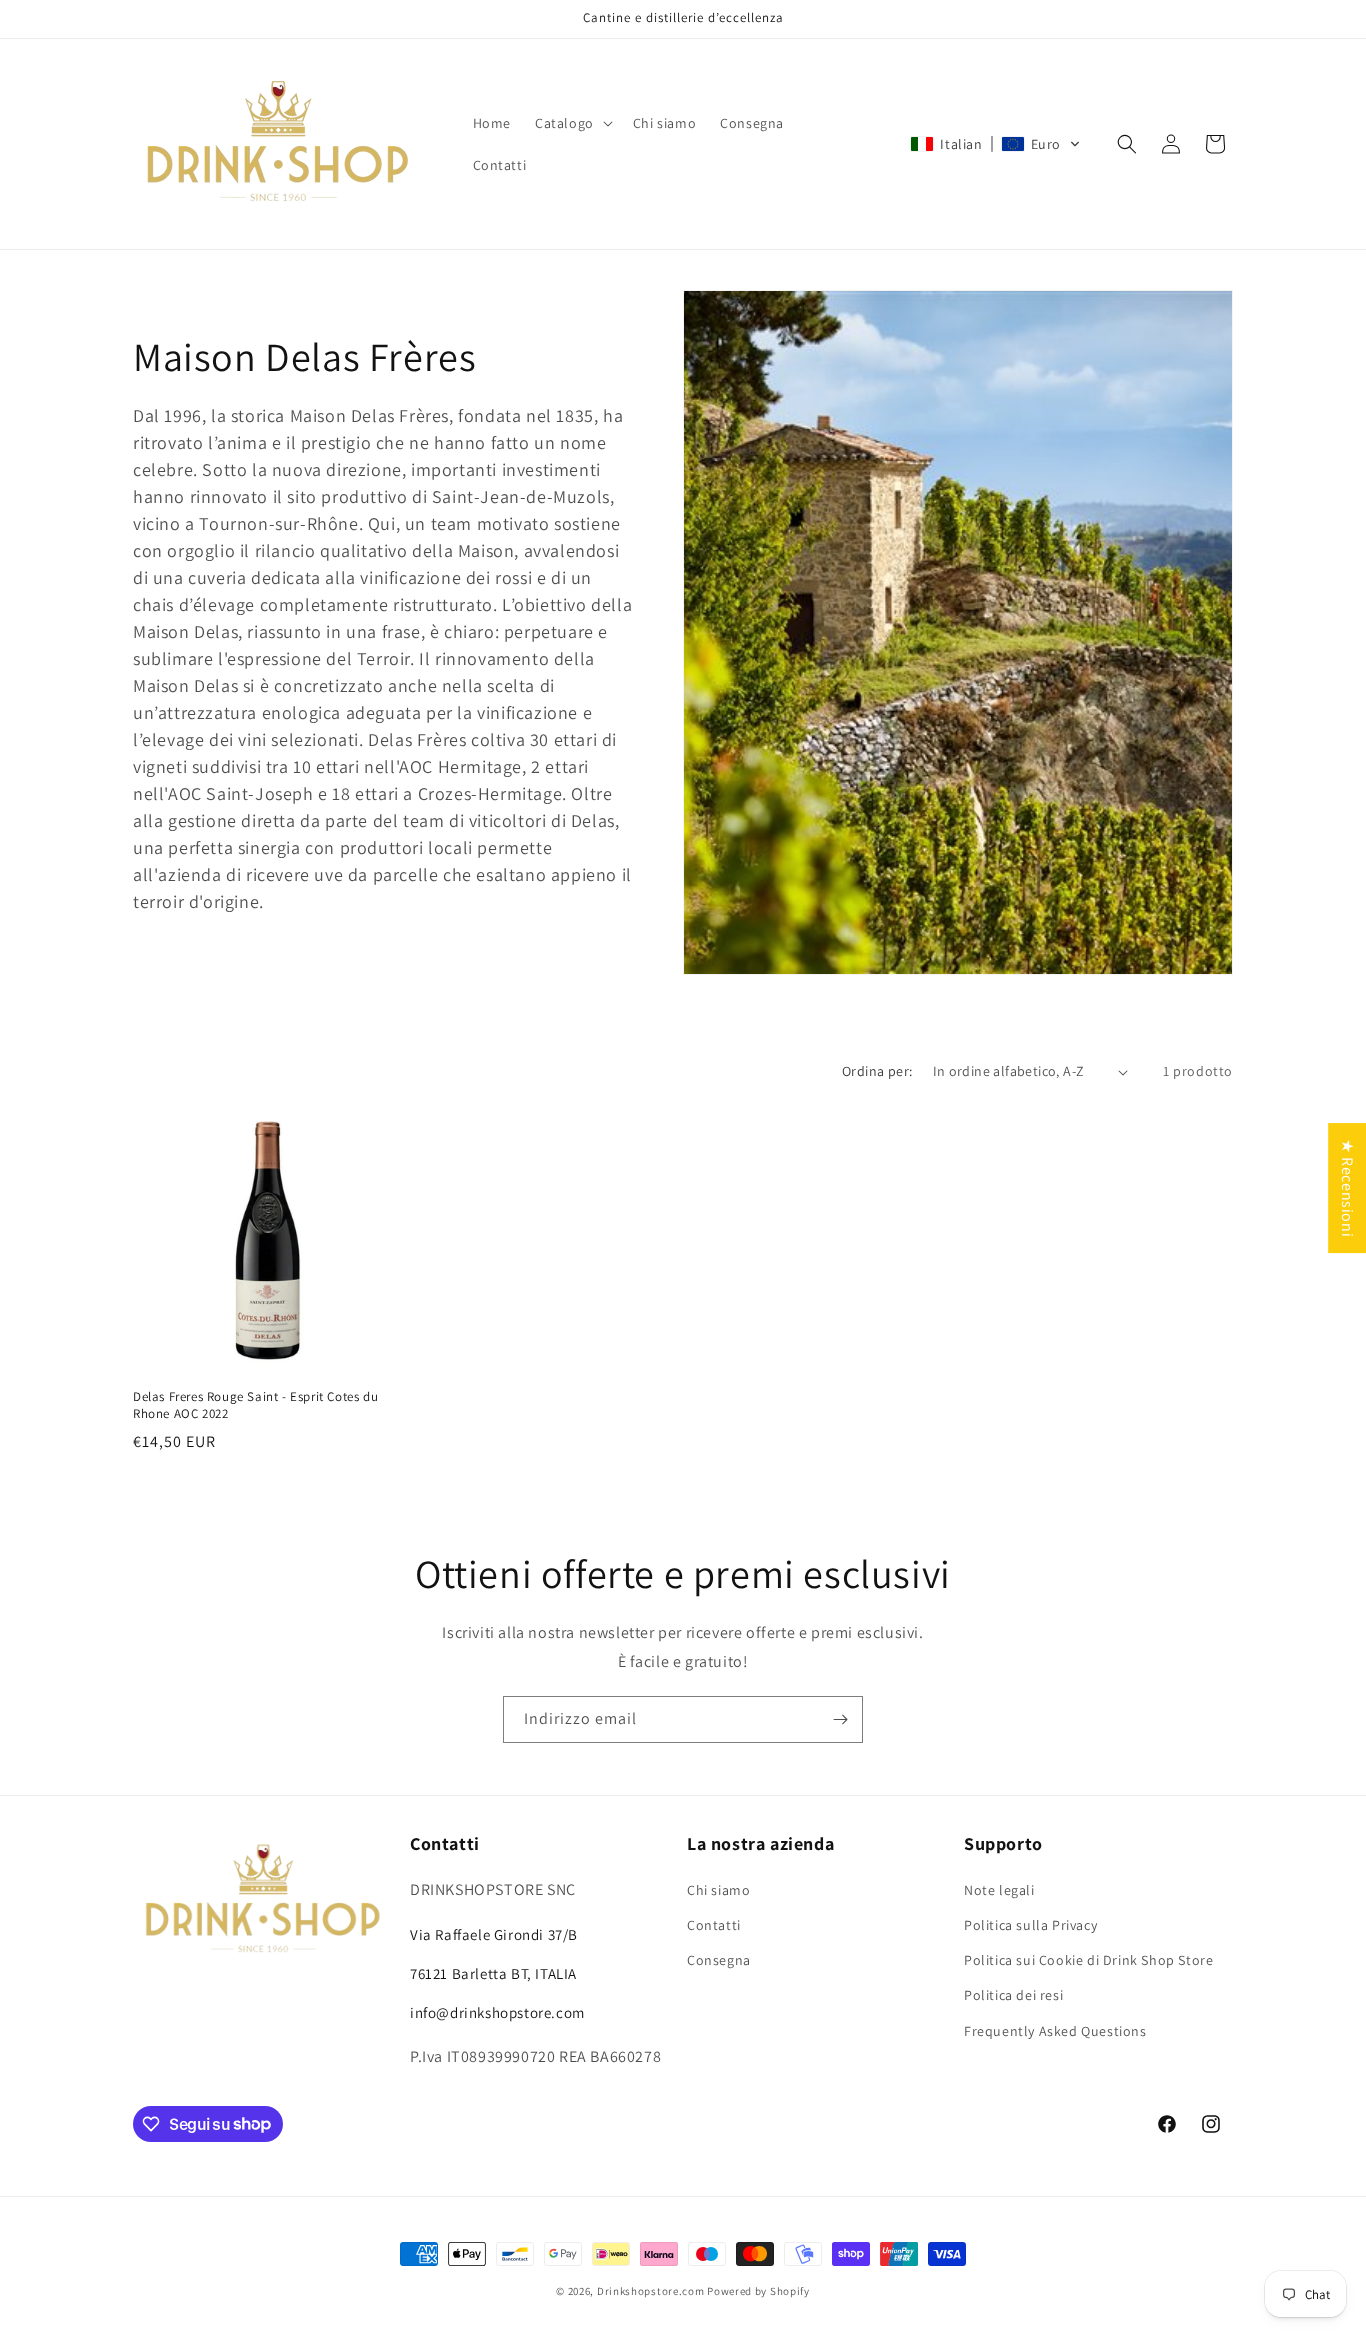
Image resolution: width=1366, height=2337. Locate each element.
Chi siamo (718, 1890)
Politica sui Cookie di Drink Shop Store (1088, 1960)
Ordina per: (877, 1071)
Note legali (999, 1890)
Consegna (719, 1960)
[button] (572, 123)
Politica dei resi (1013, 1995)
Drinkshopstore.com (651, 2291)
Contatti (714, 1925)
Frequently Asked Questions (1055, 2031)
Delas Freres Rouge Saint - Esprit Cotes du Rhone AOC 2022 (255, 1405)
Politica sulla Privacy (1030, 1925)
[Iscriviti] (840, 1719)
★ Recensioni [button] (1347, 1188)
